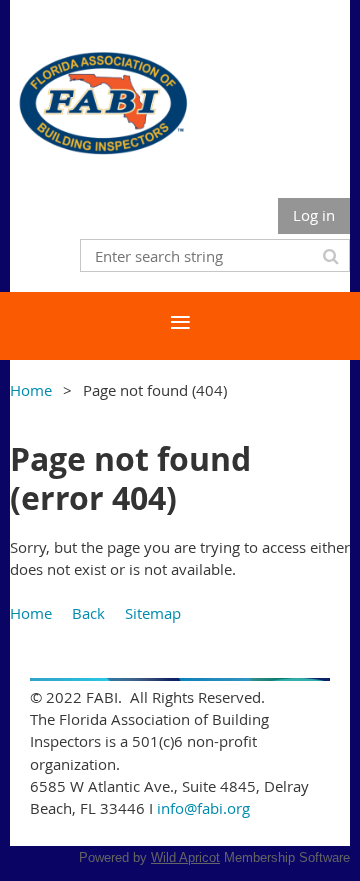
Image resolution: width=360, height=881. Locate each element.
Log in (314, 215)
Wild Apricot (185, 857)
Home (31, 390)
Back (88, 613)
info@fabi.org (203, 808)
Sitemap (153, 613)
